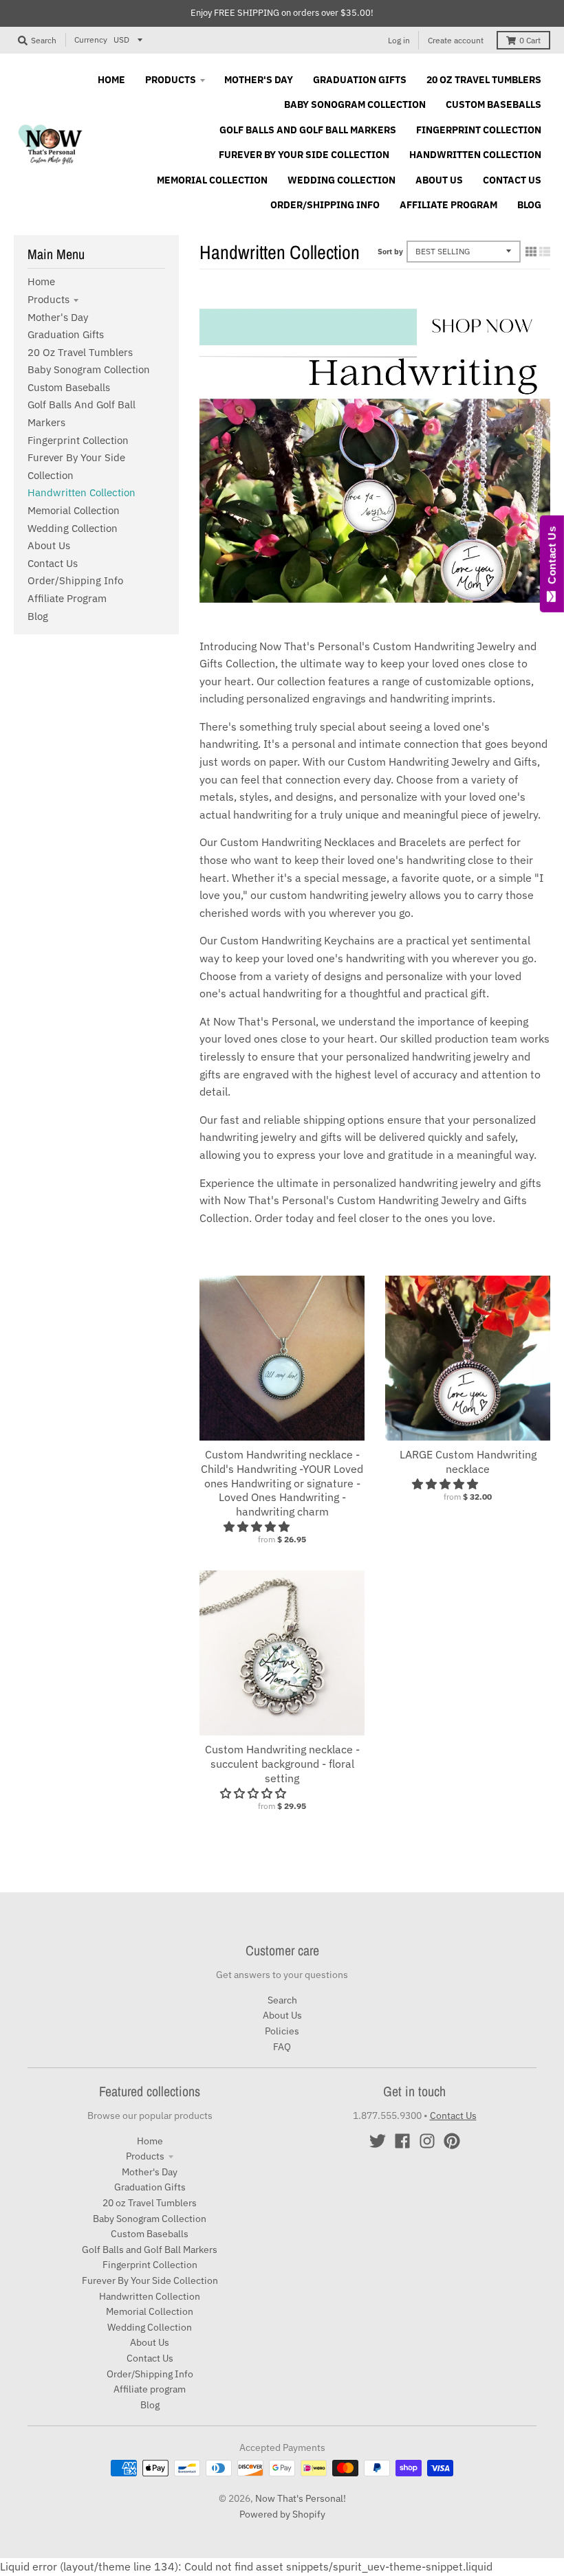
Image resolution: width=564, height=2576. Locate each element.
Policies (282, 2031)
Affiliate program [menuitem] (448, 205)
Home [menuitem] (111, 80)
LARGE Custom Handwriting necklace (468, 1462)
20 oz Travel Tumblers (80, 352)
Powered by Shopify (282, 2514)
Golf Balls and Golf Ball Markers (150, 2250)
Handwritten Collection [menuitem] (475, 155)
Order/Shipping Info (75, 580)
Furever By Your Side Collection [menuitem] (304, 155)
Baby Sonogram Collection (89, 369)
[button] (258, 1526)
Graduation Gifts (66, 334)
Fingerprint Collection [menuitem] (479, 130)
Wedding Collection (73, 528)
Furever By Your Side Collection (150, 2280)
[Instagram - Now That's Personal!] (427, 2141)
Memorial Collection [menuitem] (212, 180)
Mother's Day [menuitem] (259, 80)
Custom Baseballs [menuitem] (493, 104)
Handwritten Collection (82, 492)
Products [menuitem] (171, 80)
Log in (399, 40)
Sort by (390, 252)
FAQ (282, 2047)
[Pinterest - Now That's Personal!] (452, 2141)
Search (282, 2000)
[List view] (545, 252)
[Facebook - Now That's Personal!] (402, 2141)
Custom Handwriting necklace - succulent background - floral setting (282, 1764)
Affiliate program (67, 598)
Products (48, 299)
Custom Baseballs (69, 387)
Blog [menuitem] (529, 205)
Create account (456, 40)
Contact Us (53, 563)
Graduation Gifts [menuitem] (360, 80)
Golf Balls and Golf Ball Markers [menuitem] (308, 130)
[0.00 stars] (254, 1793)
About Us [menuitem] (439, 180)
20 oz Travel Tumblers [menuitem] (484, 80)
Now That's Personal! (301, 2498)
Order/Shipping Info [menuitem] (325, 205)
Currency (91, 40)
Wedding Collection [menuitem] (341, 180)
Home (41, 281)
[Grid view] (531, 252)
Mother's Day (58, 317)
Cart (530, 40)
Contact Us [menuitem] (512, 180)
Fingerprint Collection (78, 440)
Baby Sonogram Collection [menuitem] (355, 104)
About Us (49, 545)
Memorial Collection (74, 510)
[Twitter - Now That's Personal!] (378, 2141)
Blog (38, 616)
